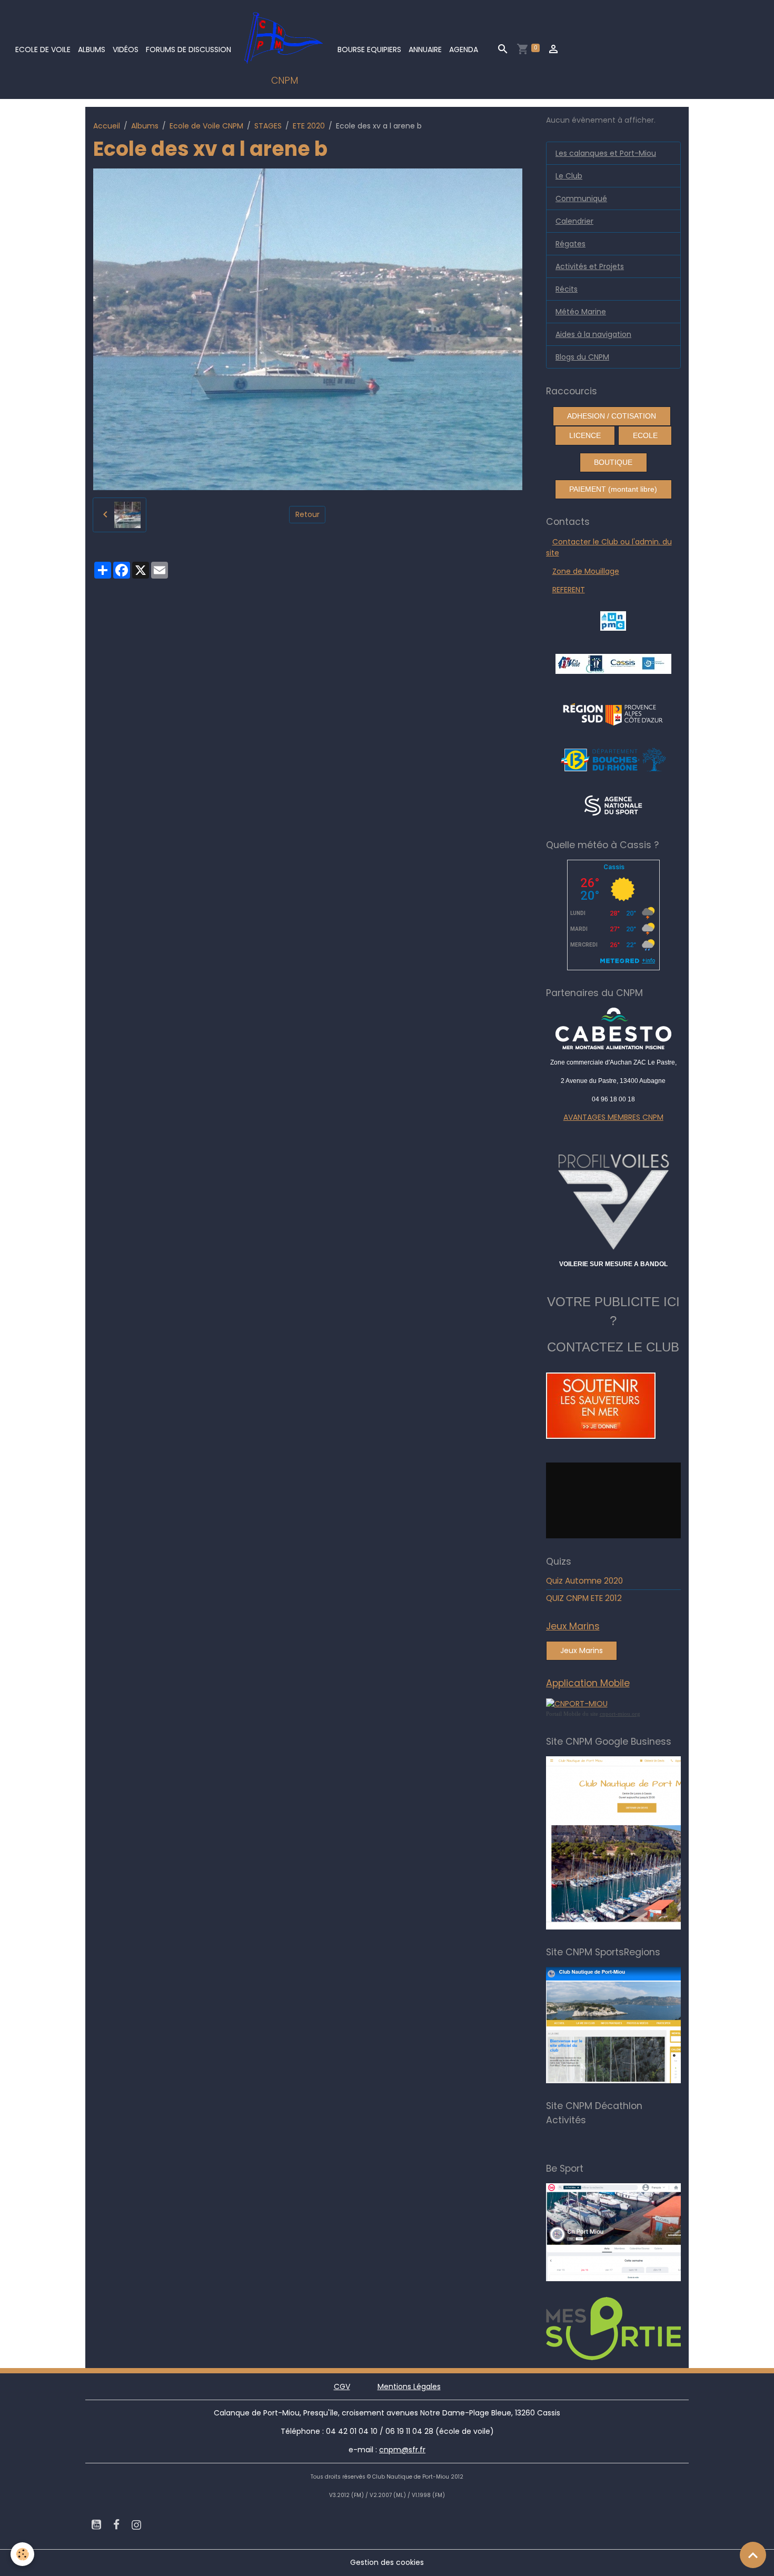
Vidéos (126, 49)
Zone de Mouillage (586, 571)
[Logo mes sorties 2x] (638, 2328)
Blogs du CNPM (582, 357)
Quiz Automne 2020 (584, 1581)
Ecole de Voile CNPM (206, 126)
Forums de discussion (188, 49)
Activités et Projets (590, 266)
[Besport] (633, 2232)
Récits (567, 289)
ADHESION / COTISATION (612, 416)
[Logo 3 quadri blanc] (613, 713)
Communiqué (581, 198)
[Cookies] (22, 2554)
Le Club (569, 176)
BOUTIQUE (613, 462)
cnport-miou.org (620, 1714)
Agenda (464, 49)
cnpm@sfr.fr (402, 2450)
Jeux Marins (582, 1650)
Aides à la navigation (593, 334)
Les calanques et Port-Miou (606, 153)
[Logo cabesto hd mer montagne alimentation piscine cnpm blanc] (614, 1028)
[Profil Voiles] (614, 1200)
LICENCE (585, 435)
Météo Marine (581, 312)
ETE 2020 (309, 126)
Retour (307, 514)
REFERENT (569, 590)
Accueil (107, 126)
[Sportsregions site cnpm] (638, 2025)
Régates (570, 244)
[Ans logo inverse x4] (613, 805)
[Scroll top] (753, 2555)
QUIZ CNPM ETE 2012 (584, 1598)
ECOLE (645, 435)
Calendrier (574, 221)
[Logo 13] (613, 759)
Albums (92, 49)
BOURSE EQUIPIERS (369, 49)
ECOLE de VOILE (43, 49)
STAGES (268, 126)
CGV (342, 2386)
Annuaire (425, 49)
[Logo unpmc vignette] (613, 620)
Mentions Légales (409, 2386)
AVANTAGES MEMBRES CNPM (613, 1117)
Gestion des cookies (387, 2562)
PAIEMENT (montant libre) (613, 489)
